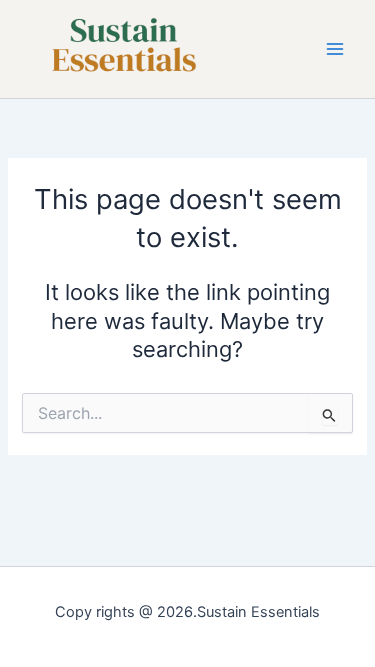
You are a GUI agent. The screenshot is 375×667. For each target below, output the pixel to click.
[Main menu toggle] (335, 49)
